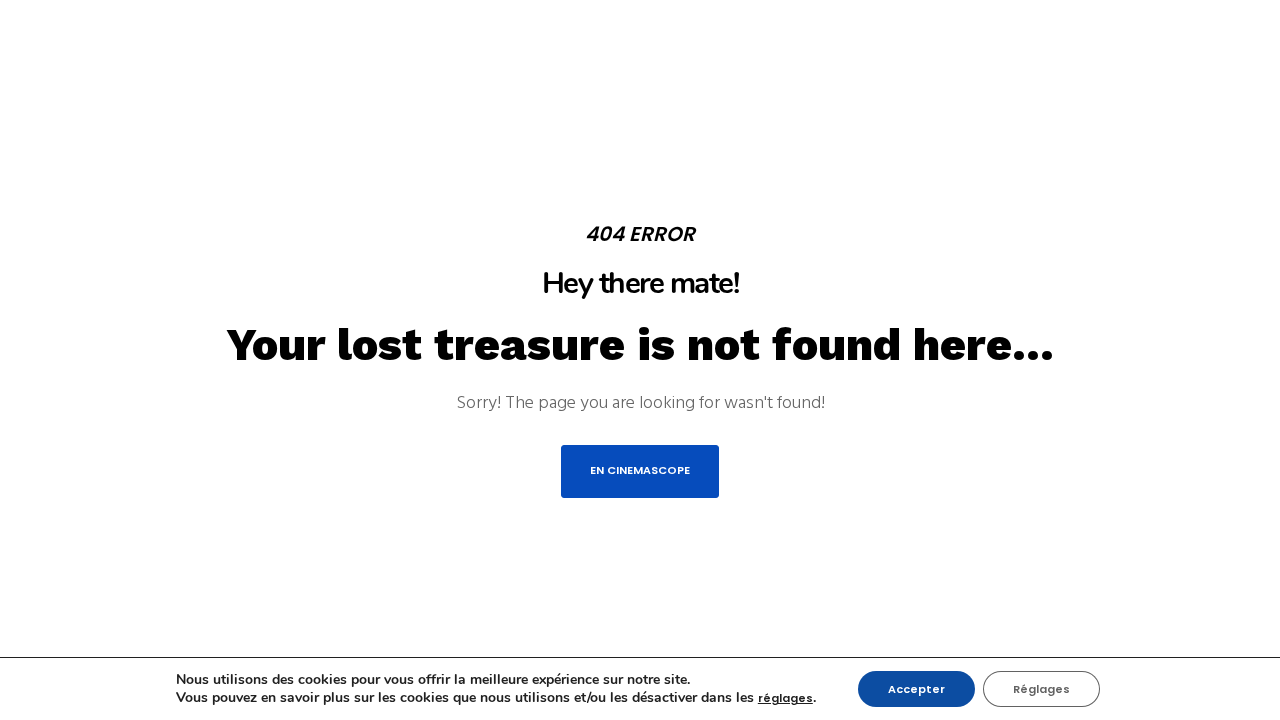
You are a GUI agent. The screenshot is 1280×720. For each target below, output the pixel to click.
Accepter (916, 689)
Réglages (1041, 689)
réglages (785, 698)
